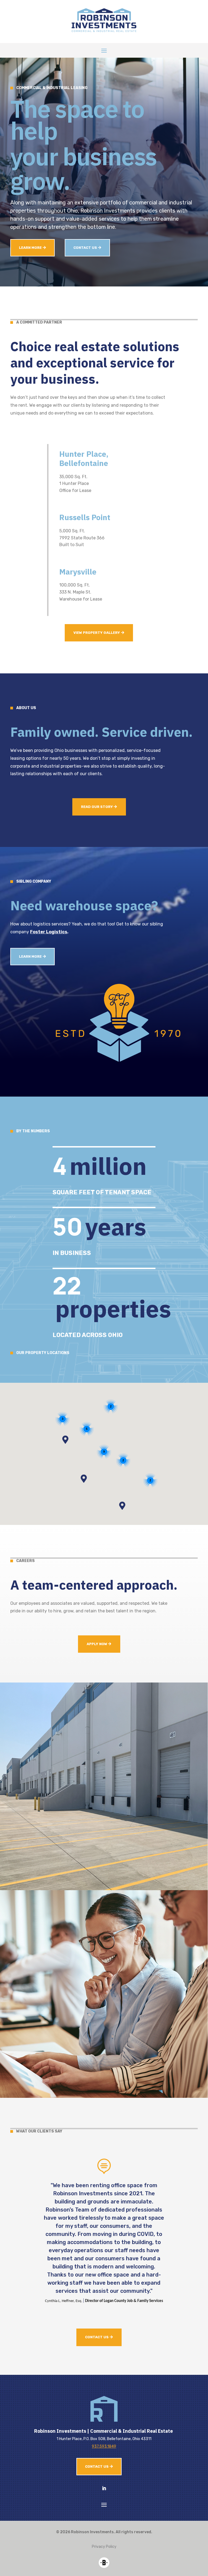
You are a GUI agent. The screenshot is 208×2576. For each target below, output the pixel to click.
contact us (85, 248)
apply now (97, 1644)
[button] (84, 1479)
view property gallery (97, 633)
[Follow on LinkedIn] (104, 2488)
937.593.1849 (104, 2446)
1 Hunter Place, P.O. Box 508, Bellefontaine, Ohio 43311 (104, 2439)
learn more (30, 248)
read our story (97, 807)
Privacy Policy (104, 2547)
